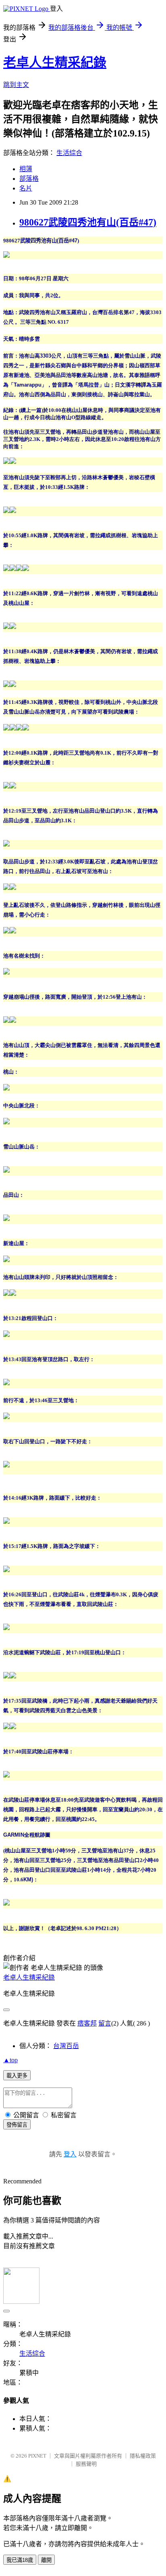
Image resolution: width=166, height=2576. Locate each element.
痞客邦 (87, 2023)
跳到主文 (16, 85)
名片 (26, 188)
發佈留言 (17, 2125)
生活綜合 (69, 153)
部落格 (29, 179)
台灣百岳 (66, 2046)
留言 (105, 2023)
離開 (46, 2560)
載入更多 (17, 2076)
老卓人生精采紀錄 (55, 62)
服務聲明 (86, 2464)
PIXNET (37, 2456)
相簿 (26, 169)
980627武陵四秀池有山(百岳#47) (88, 222)
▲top (10, 2060)
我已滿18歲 (20, 2560)
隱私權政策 (143, 2456)
